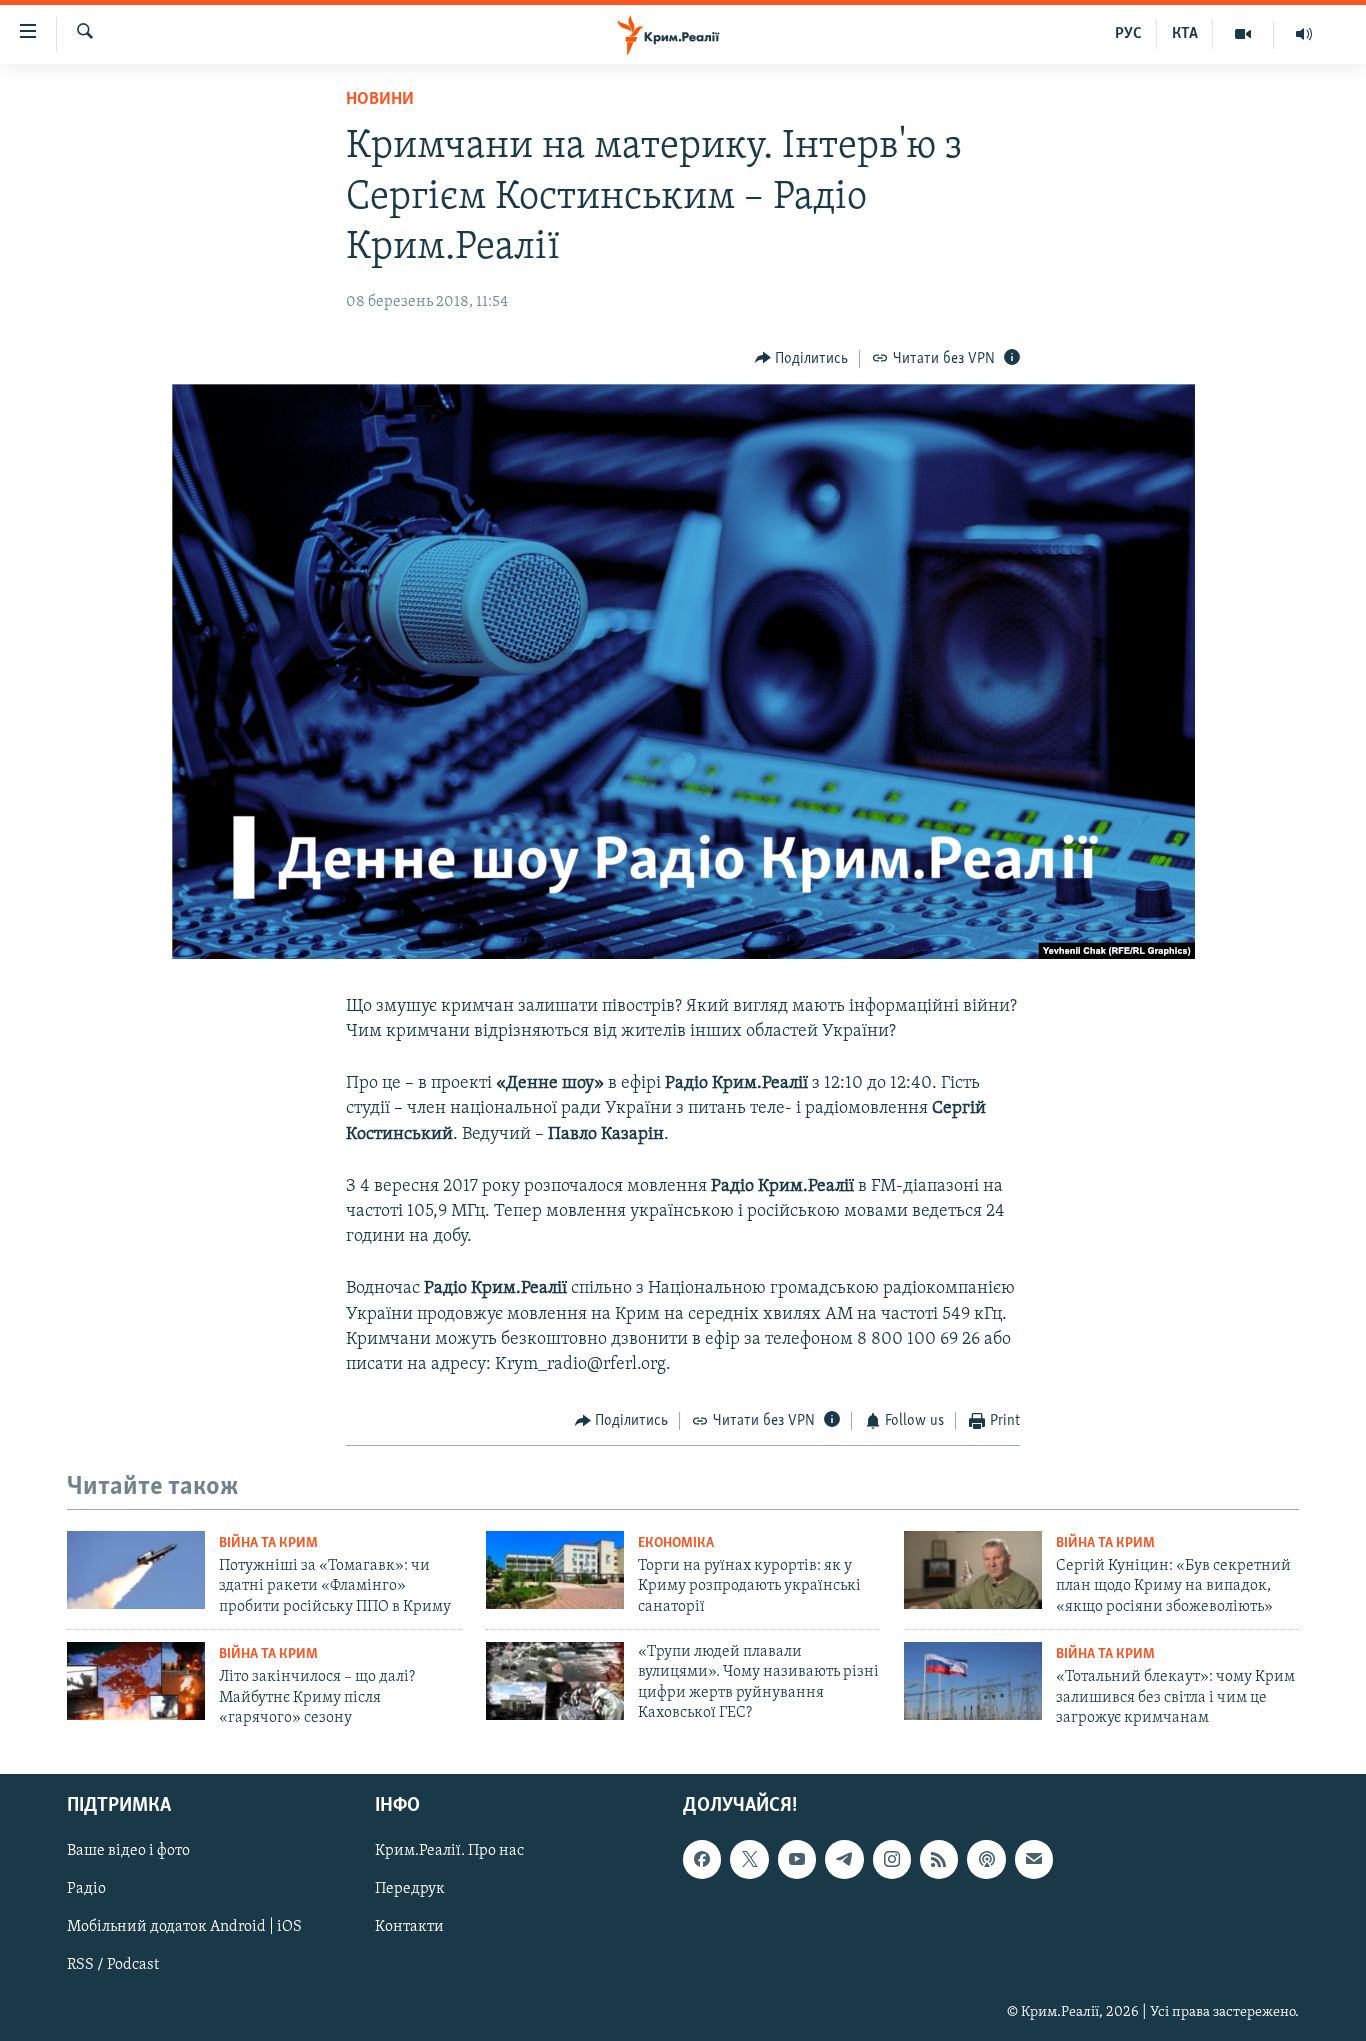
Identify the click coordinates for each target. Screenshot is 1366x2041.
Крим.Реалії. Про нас (449, 1852)
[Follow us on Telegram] (844, 1860)
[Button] (802, 359)
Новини (380, 100)
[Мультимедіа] (1243, 34)
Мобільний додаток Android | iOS (184, 1928)
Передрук (410, 1890)
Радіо (86, 1890)
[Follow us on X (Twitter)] (749, 1860)
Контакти (409, 1928)
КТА (1185, 34)
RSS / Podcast (113, 1966)
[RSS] (939, 1860)
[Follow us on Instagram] (892, 1860)
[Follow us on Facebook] (702, 1860)
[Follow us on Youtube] (797, 1860)
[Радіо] (1304, 34)
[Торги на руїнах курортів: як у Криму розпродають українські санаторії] (555, 1570)
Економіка (676, 1543)
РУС (1128, 34)
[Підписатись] (1034, 1860)
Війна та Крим (268, 1543)
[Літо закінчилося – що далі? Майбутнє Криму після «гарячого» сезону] (136, 1681)
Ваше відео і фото (128, 1852)
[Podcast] (986, 1860)
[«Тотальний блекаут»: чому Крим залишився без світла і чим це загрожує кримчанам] (973, 1681)
